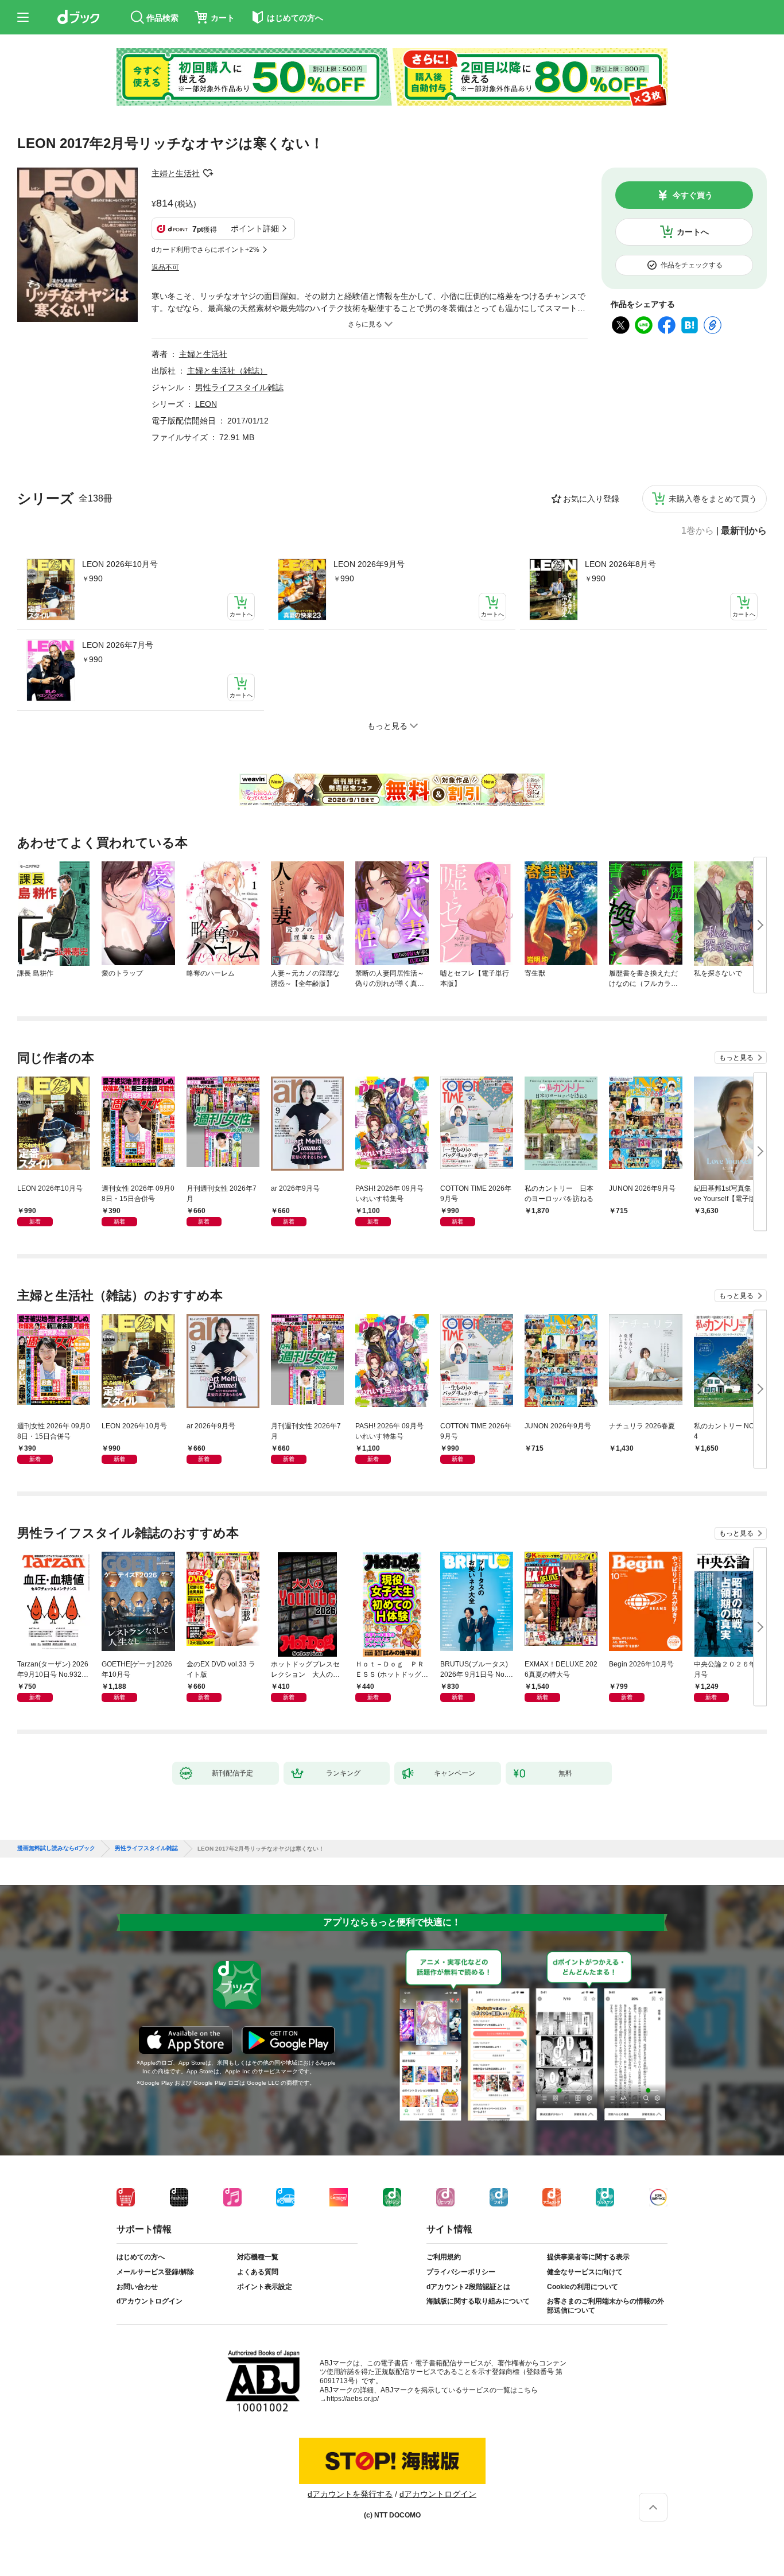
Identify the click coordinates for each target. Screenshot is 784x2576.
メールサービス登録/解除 (155, 2272)
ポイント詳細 (255, 228)
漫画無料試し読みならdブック (56, 1848)
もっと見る (736, 1058)
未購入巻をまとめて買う (713, 499)
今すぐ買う (693, 195)
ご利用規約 (444, 2257)
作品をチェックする (692, 265)
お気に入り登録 (591, 499)
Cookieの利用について (583, 2287)
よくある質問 (258, 2272)
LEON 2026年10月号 (120, 564)
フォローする (208, 173)
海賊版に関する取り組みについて (478, 2301)
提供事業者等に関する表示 (588, 2257)
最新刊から (744, 531)
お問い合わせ (137, 2287)
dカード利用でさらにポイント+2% (205, 250)
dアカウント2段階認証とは (468, 2287)
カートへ (693, 232)
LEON (206, 404)
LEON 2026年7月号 (118, 645)
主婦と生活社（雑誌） (227, 371)
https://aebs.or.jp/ (353, 2399)
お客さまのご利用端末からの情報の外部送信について (606, 2306)
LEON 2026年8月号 (620, 564)
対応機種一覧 (258, 2257)
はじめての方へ (141, 2257)
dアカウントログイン (150, 2301)
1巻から (698, 531)
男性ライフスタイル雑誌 (239, 387)
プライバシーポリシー (461, 2272)
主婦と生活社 (176, 173)
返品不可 (165, 267)
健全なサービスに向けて (585, 2272)
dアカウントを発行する (350, 2494)
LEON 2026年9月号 (369, 564)
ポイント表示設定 (265, 2287)
